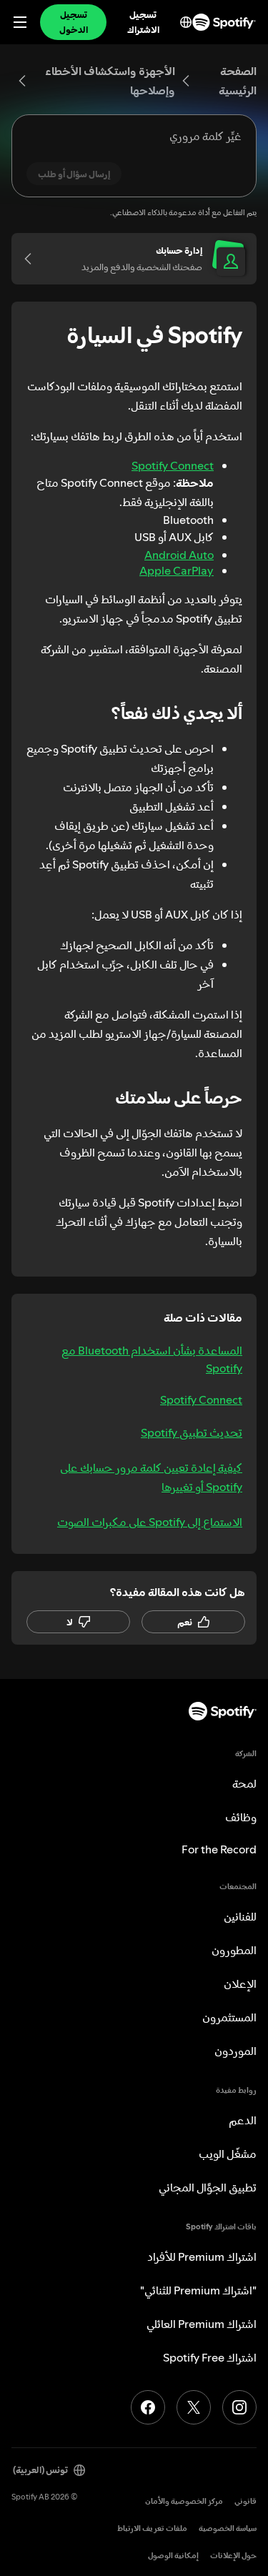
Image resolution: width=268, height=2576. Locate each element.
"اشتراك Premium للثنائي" (198, 2290)
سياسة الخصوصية (228, 2528)
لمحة (244, 1783)
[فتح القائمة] (20, 22)
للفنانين (240, 1916)
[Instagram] (239, 2407)
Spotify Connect (173, 465)
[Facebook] (148, 2407)
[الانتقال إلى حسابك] (33, 259)
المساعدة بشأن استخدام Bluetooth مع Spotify (152, 1359)
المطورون (234, 1950)
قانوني (245, 2501)
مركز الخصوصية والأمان (184, 2501)
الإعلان (240, 1983)
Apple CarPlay (177, 570)
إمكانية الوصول (173, 2556)
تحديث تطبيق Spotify (192, 1432)
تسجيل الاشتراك (143, 22)
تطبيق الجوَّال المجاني (208, 2187)
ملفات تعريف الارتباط (152, 2528)
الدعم (243, 2120)
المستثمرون (229, 2017)
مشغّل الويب (228, 2154)
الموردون (235, 2051)
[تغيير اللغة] (186, 22)
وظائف (241, 1817)
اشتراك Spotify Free (210, 2357)
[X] (194, 2407)
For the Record (219, 1849)
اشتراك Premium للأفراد (202, 2257)
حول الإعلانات (233, 2556)
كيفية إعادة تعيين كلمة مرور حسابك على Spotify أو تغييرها (151, 1477)
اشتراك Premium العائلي (202, 2324)
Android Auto (179, 555)
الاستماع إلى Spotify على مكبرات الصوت (150, 1522)
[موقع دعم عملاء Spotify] (224, 22)
